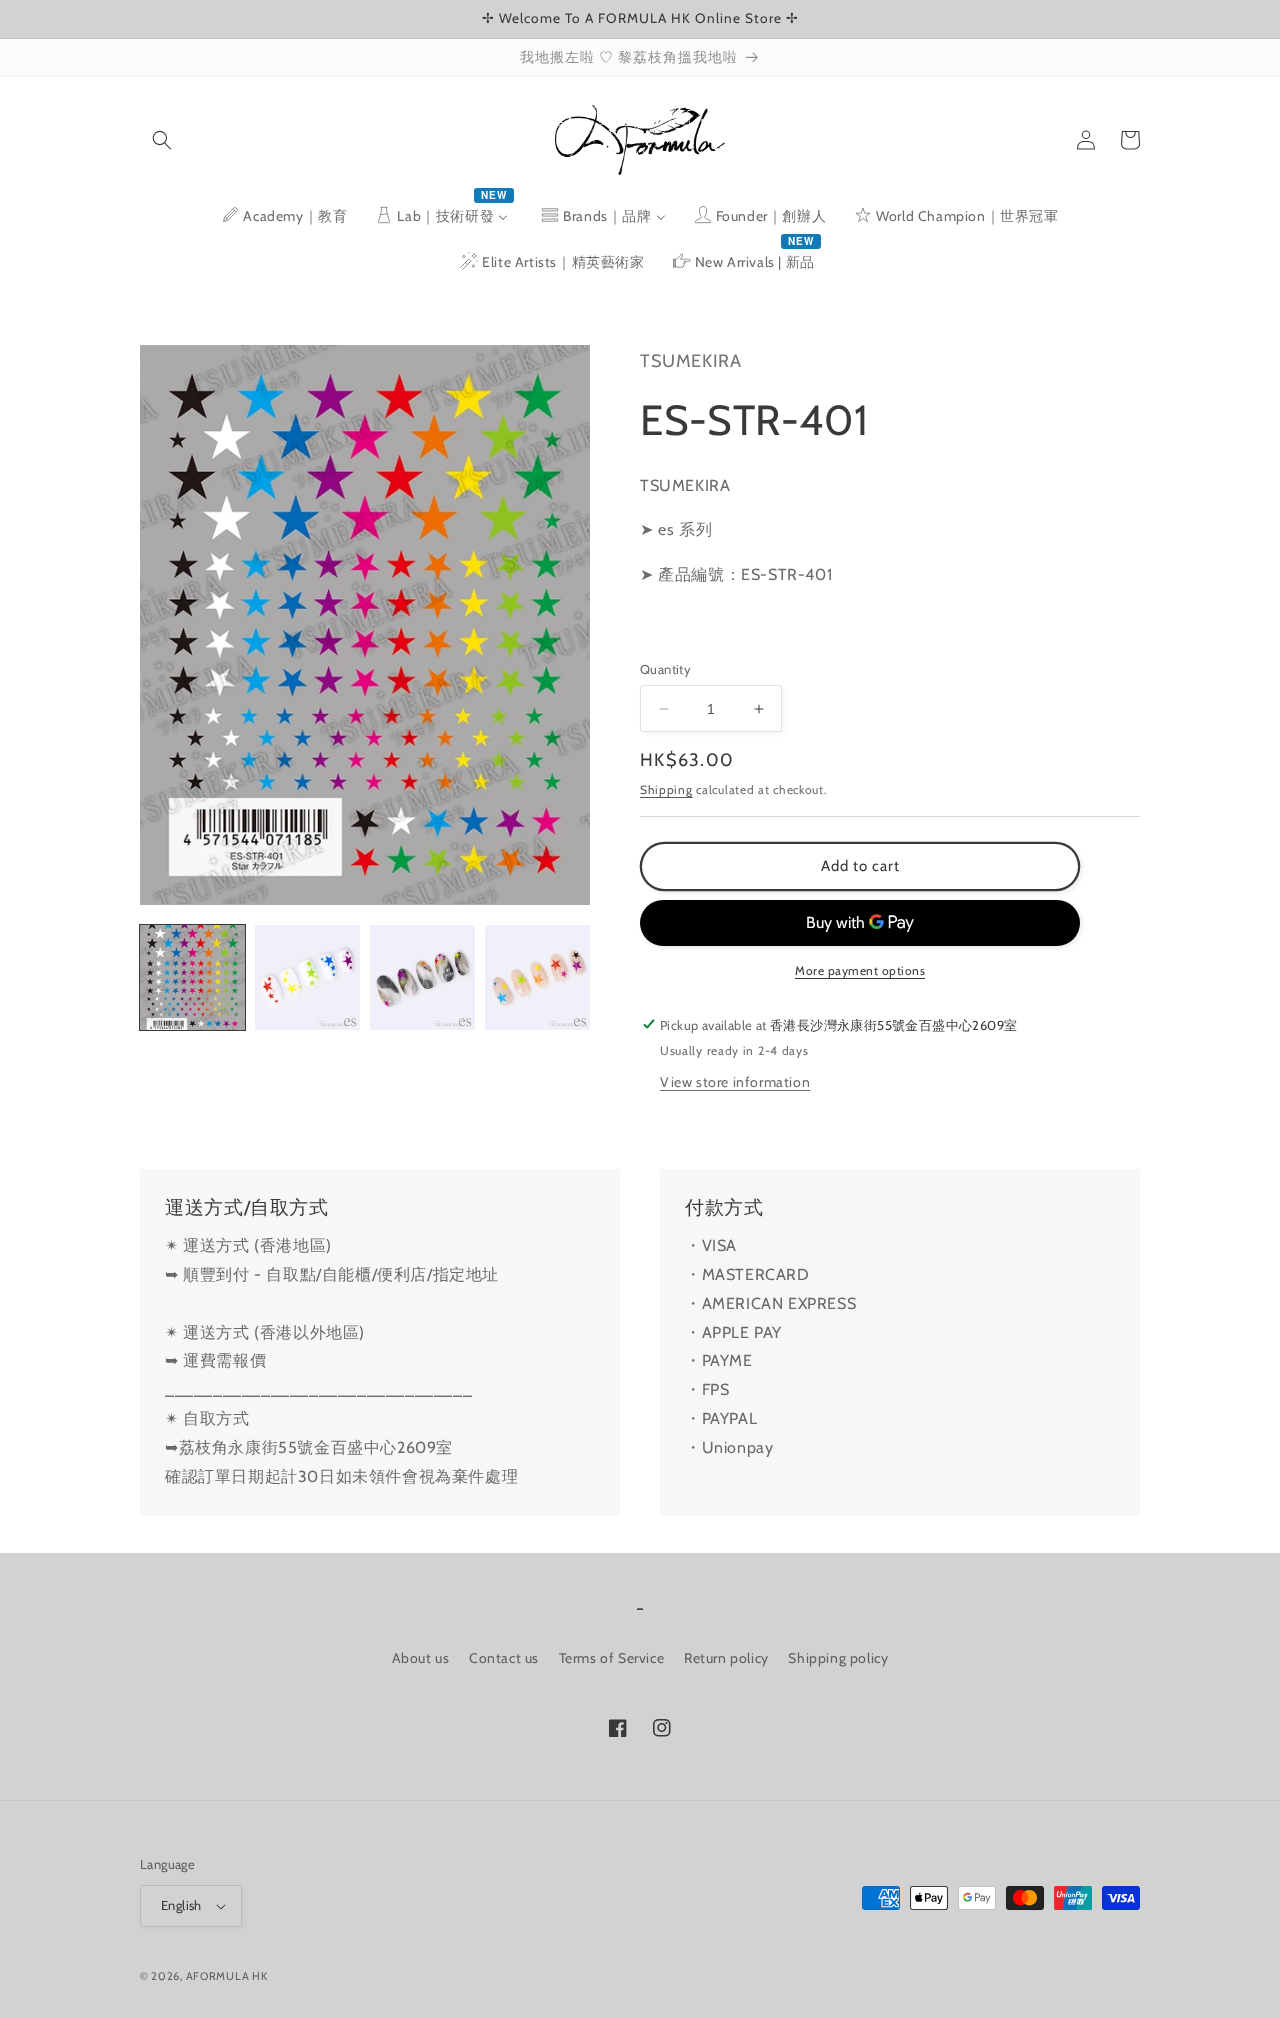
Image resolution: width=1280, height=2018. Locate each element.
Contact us (504, 1658)
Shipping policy (838, 1658)
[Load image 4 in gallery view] (537, 977)
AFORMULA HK (227, 1976)
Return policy (726, 1658)
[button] (162, 140)
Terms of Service (612, 1658)
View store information (735, 1081)
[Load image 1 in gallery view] (192, 977)
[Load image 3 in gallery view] (422, 977)
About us (421, 1658)
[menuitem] (284, 216)
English (181, 1905)
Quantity (665, 669)
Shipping (666, 789)
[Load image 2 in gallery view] (307, 977)
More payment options (860, 970)
